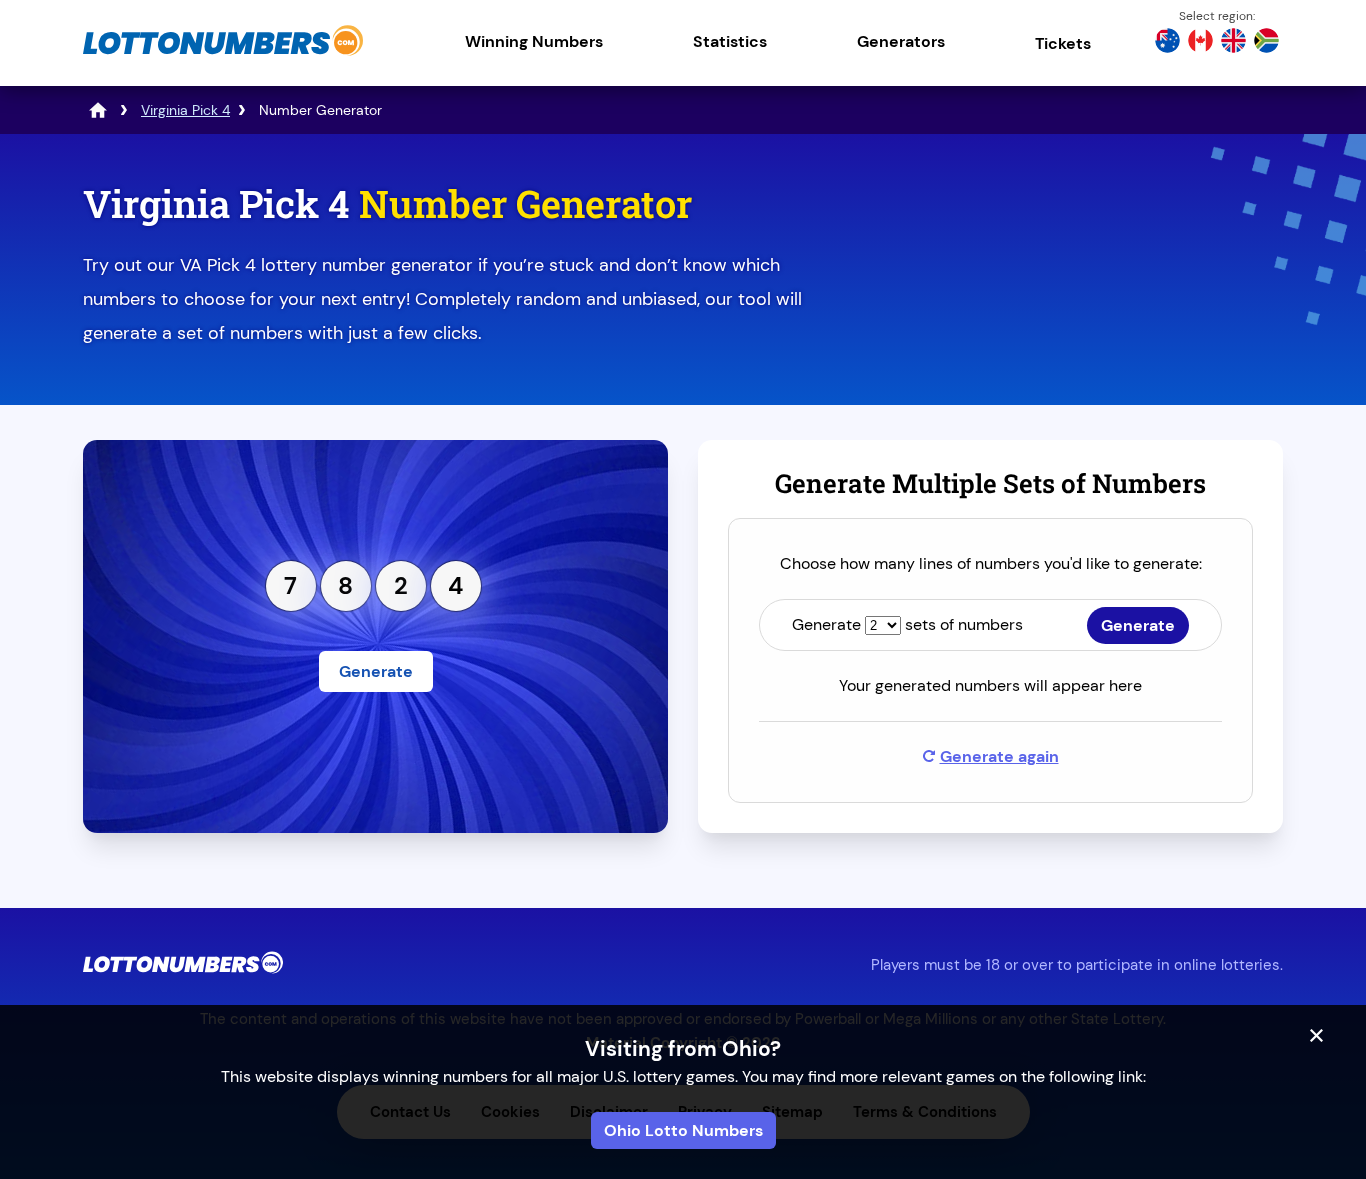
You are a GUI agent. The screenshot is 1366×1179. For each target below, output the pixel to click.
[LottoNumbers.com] (223, 54)
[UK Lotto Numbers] (1233, 43)
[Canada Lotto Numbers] (1200, 43)
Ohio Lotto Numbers (683, 1130)
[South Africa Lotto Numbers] (1266, 43)
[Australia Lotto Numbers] (1167, 43)
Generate (376, 671)
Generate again (999, 756)
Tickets (1063, 43)
